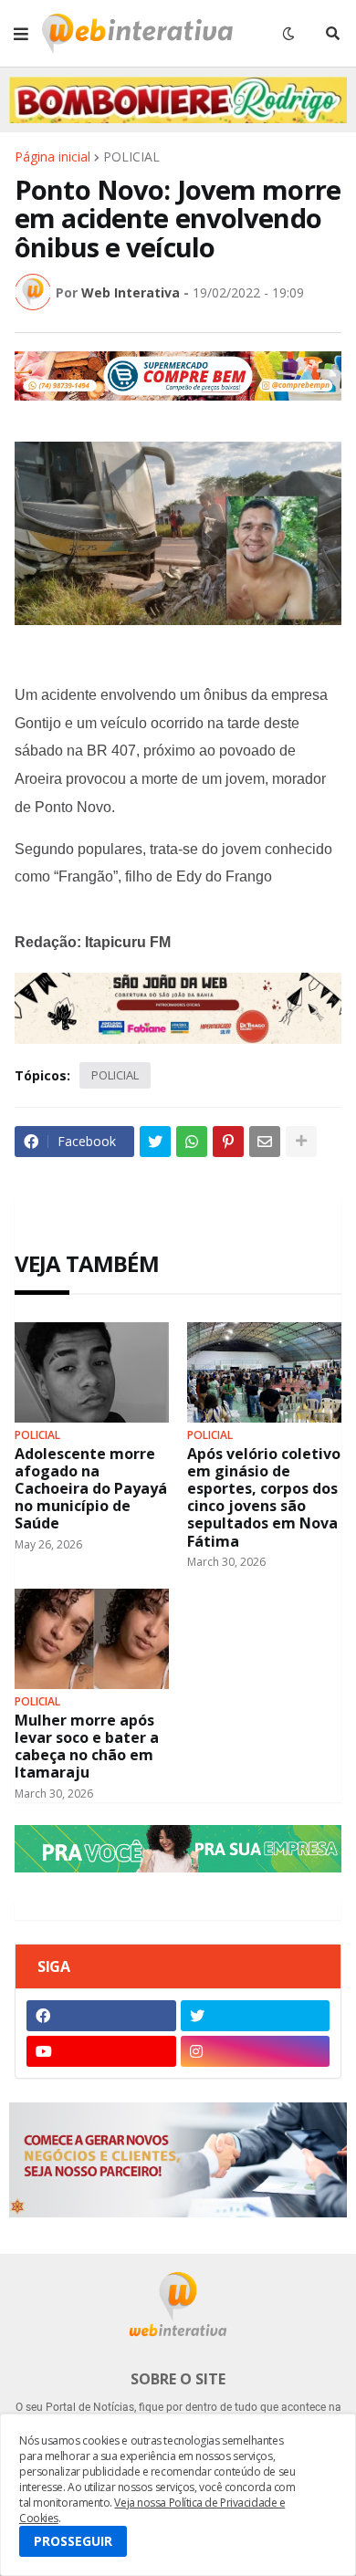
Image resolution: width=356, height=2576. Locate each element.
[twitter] (256, 2016)
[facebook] (101, 2016)
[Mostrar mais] (301, 1142)
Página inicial (52, 157)
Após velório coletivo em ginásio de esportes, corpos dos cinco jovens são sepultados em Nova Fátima (264, 1498)
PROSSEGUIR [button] (73, 2541)
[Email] (265, 1142)
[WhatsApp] (192, 1142)
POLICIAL (131, 157)
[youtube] (101, 2051)
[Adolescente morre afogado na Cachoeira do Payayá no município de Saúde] (92, 1372)
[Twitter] (155, 1142)
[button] (21, 34)
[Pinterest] (228, 1142)
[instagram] (256, 2051)
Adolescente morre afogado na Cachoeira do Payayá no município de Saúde (91, 1489)
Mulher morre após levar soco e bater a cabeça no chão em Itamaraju (87, 1747)
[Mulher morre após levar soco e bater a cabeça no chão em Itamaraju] (92, 1639)
